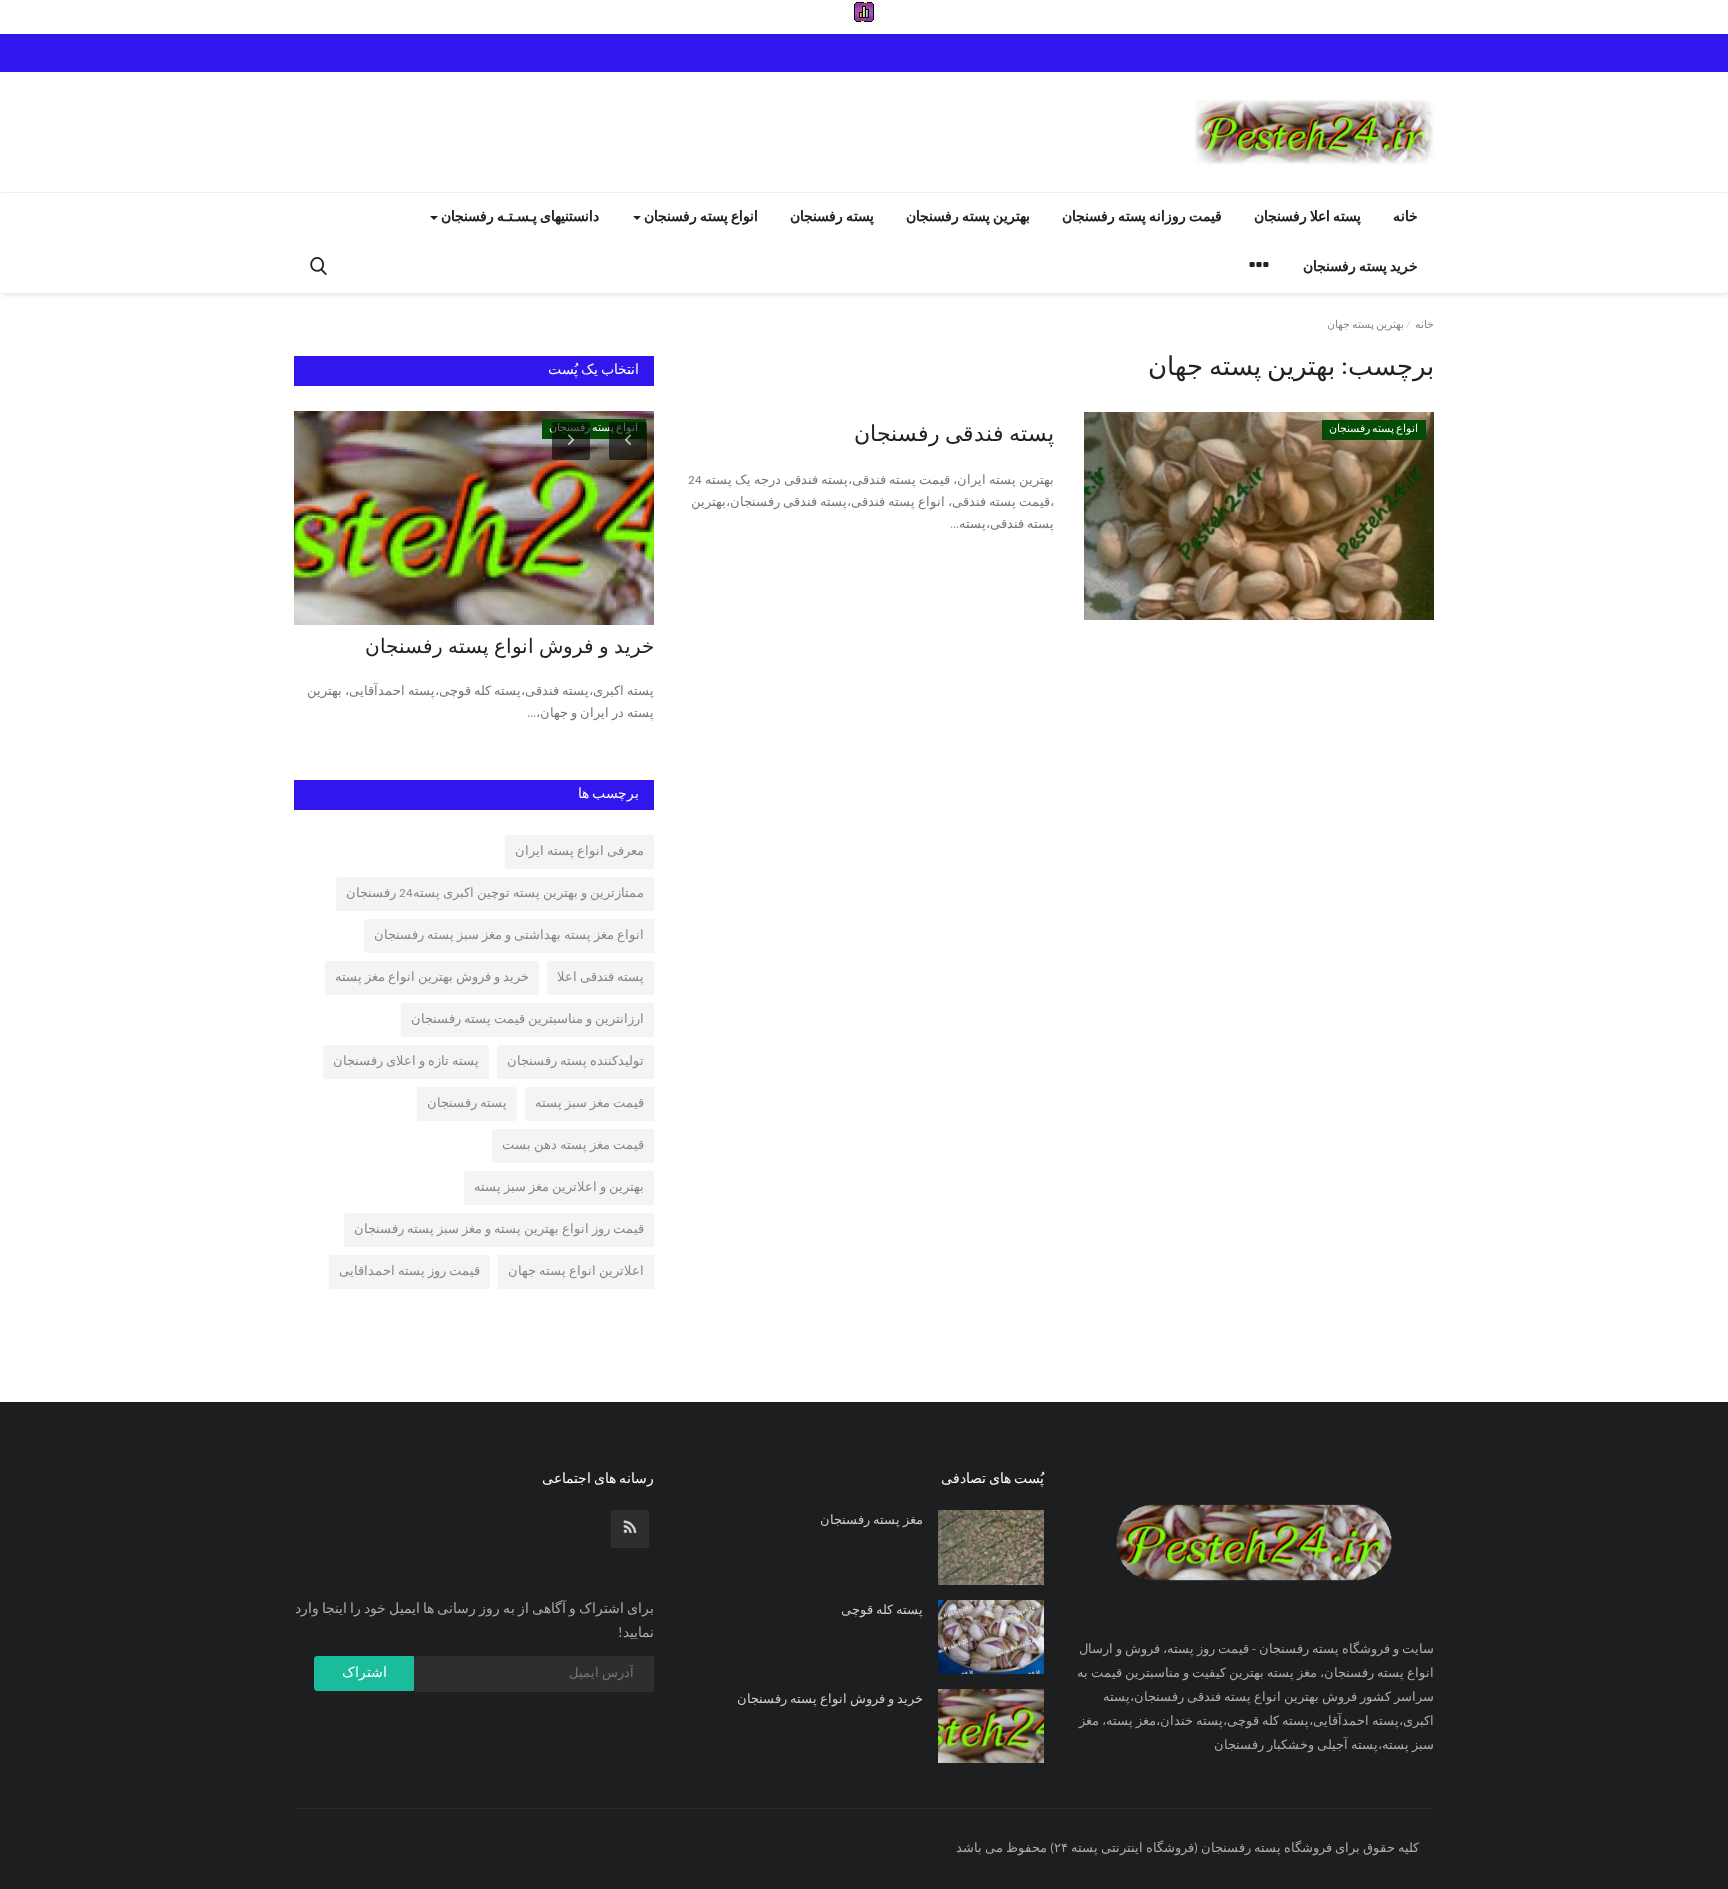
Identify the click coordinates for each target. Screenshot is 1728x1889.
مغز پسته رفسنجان (871, 1520)
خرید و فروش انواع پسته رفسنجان (509, 648)
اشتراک (364, 1673)
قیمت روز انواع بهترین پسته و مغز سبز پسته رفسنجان (499, 1229)
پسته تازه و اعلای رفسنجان (406, 1061)
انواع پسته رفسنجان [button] (699, 217)
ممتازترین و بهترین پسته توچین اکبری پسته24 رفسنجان (495, 893)
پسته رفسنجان (832, 217)
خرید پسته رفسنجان (1360, 267)
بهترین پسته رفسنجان (968, 217)
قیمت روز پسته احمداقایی (409, 1271)
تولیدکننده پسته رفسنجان (575, 1061)
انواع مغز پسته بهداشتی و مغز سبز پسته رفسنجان (509, 935)
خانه (1405, 217)
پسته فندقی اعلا (600, 977)
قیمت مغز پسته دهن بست (573, 1145)
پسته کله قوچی (882, 1610)
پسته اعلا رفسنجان (1307, 217)
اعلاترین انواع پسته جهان (576, 1271)
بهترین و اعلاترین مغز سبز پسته (559, 1187)
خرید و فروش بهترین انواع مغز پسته (432, 977)
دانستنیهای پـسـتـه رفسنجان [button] (518, 217)
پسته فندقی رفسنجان (954, 435)
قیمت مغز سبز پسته (589, 1103)
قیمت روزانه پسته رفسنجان (1142, 217)
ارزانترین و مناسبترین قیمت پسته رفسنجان (527, 1019)
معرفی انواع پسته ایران (579, 851)
